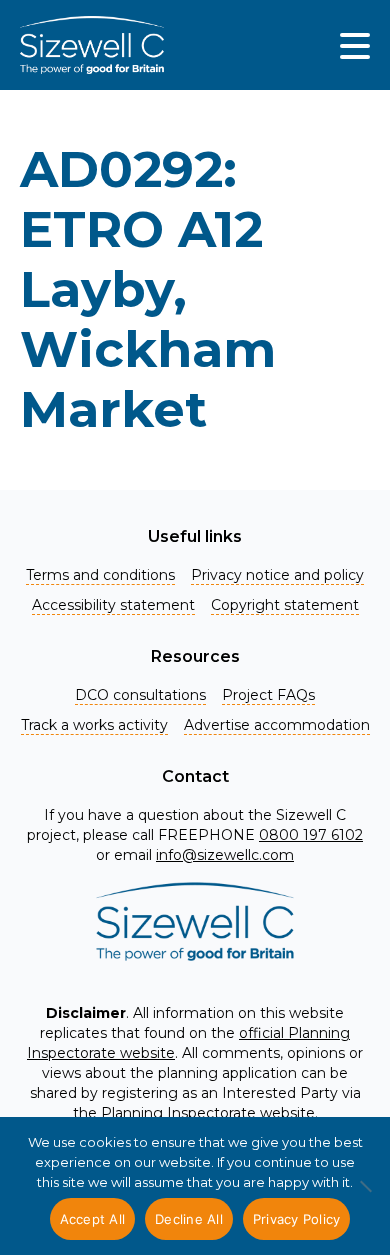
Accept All (93, 1219)
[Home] (92, 45)
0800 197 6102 (311, 835)
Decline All (189, 1219)
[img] (355, 45)
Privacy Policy (297, 1219)
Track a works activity (94, 725)
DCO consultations (140, 695)
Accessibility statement (113, 605)
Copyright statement (285, 605)
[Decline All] (365, 1197)
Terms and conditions (100, 575)
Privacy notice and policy (277, 575)
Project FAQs (268, 695)
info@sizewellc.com (225, 855)
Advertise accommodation (277, 725)
